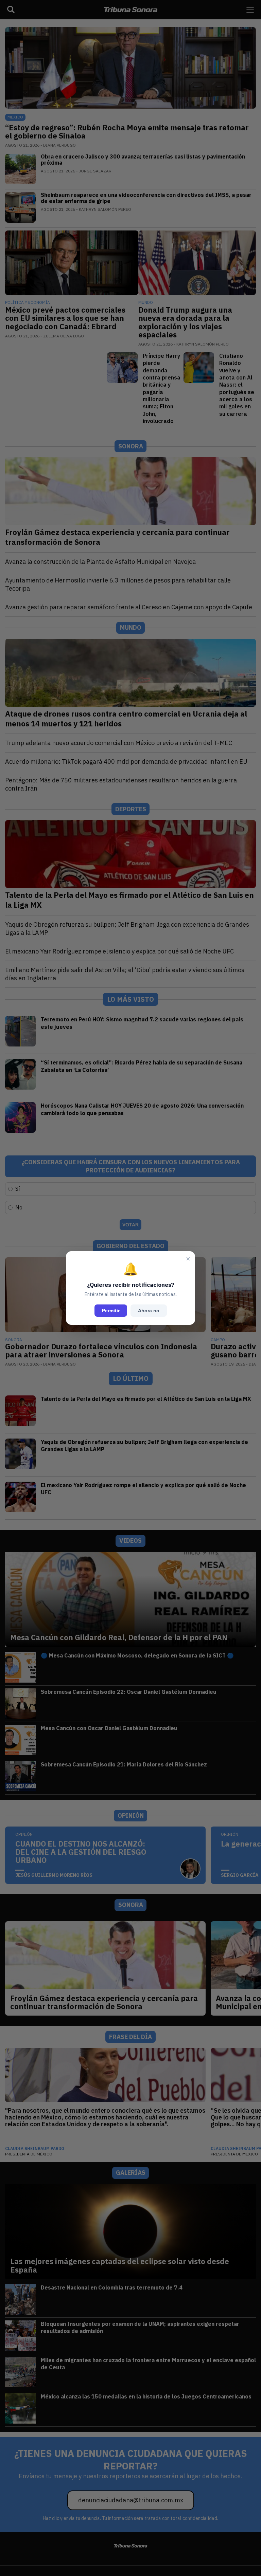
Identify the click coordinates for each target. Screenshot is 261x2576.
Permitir (111, 1311)
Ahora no (149, 1311)
